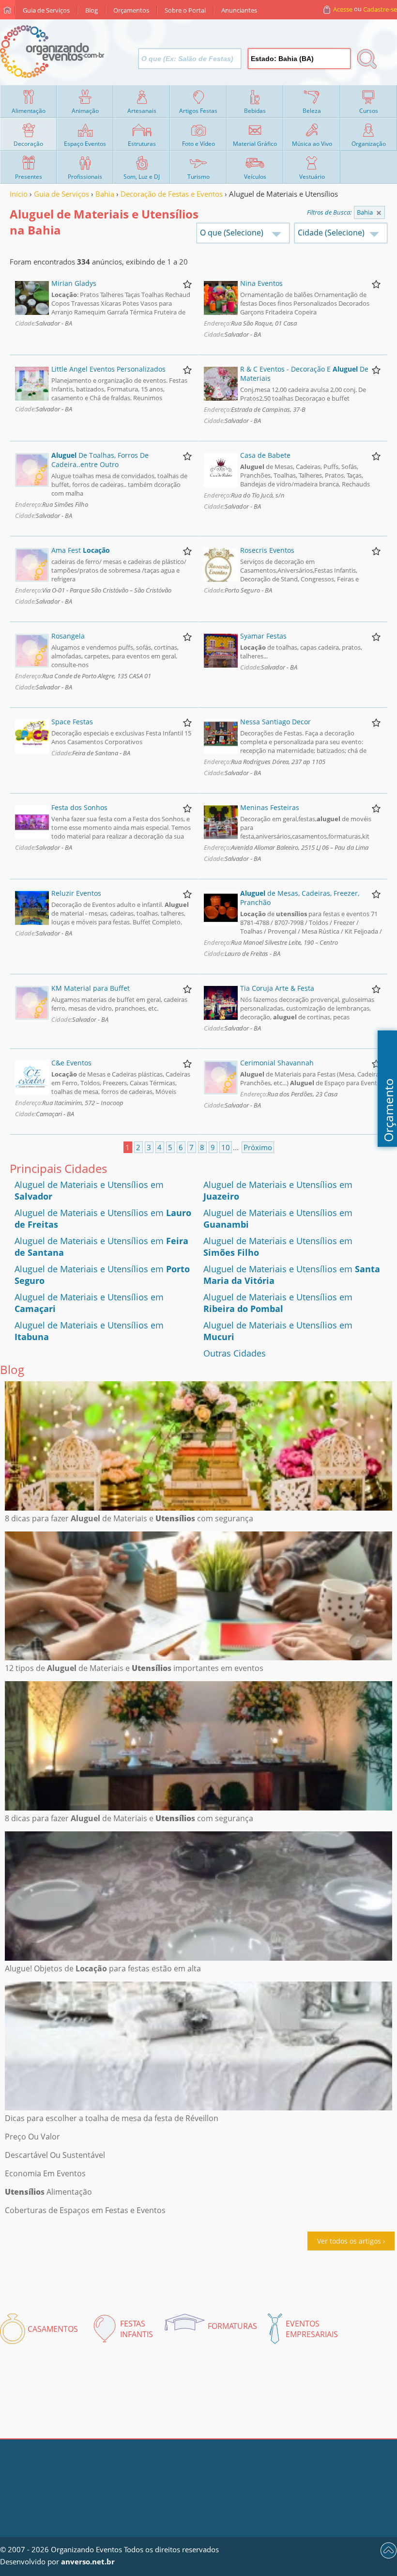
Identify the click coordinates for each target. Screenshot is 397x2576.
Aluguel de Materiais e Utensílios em (278, 1303)
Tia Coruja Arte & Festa (277, 988)
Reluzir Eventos (76, 893)
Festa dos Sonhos (79, 807)
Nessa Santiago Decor (275, 722)
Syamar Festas (263, 636)
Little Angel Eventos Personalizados (108, 369)
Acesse (343, 9)
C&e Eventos (71, 1063)
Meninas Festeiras (270, 807)
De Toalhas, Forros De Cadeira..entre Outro (100, 460)
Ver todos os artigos (349, 2241)
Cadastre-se (380, 9)
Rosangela (68, 636)
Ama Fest (81, 550)
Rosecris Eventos (267, 550)
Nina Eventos (261, 283)
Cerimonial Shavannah (277, 1063)
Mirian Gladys (74, 283)
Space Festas (72, 722)
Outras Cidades (235, 1353)
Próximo (258, 1147)
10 (226, 1147)
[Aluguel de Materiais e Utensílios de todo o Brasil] (379, 213)
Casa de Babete (265, 455)
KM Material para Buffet (91, 988)
